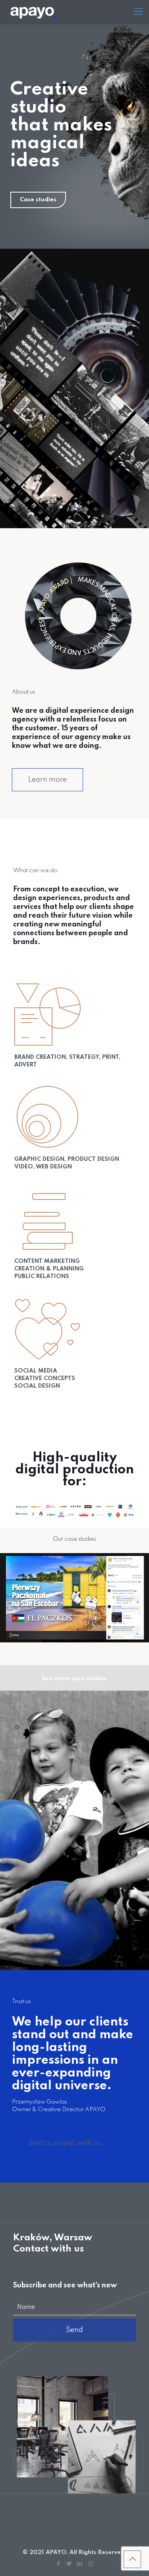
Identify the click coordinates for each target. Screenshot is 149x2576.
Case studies (38, 200)
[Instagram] (91, 2564)
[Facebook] (59, 2564)
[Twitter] (69, 2564)
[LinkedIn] (80, 2564)
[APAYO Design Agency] (58, 12)
